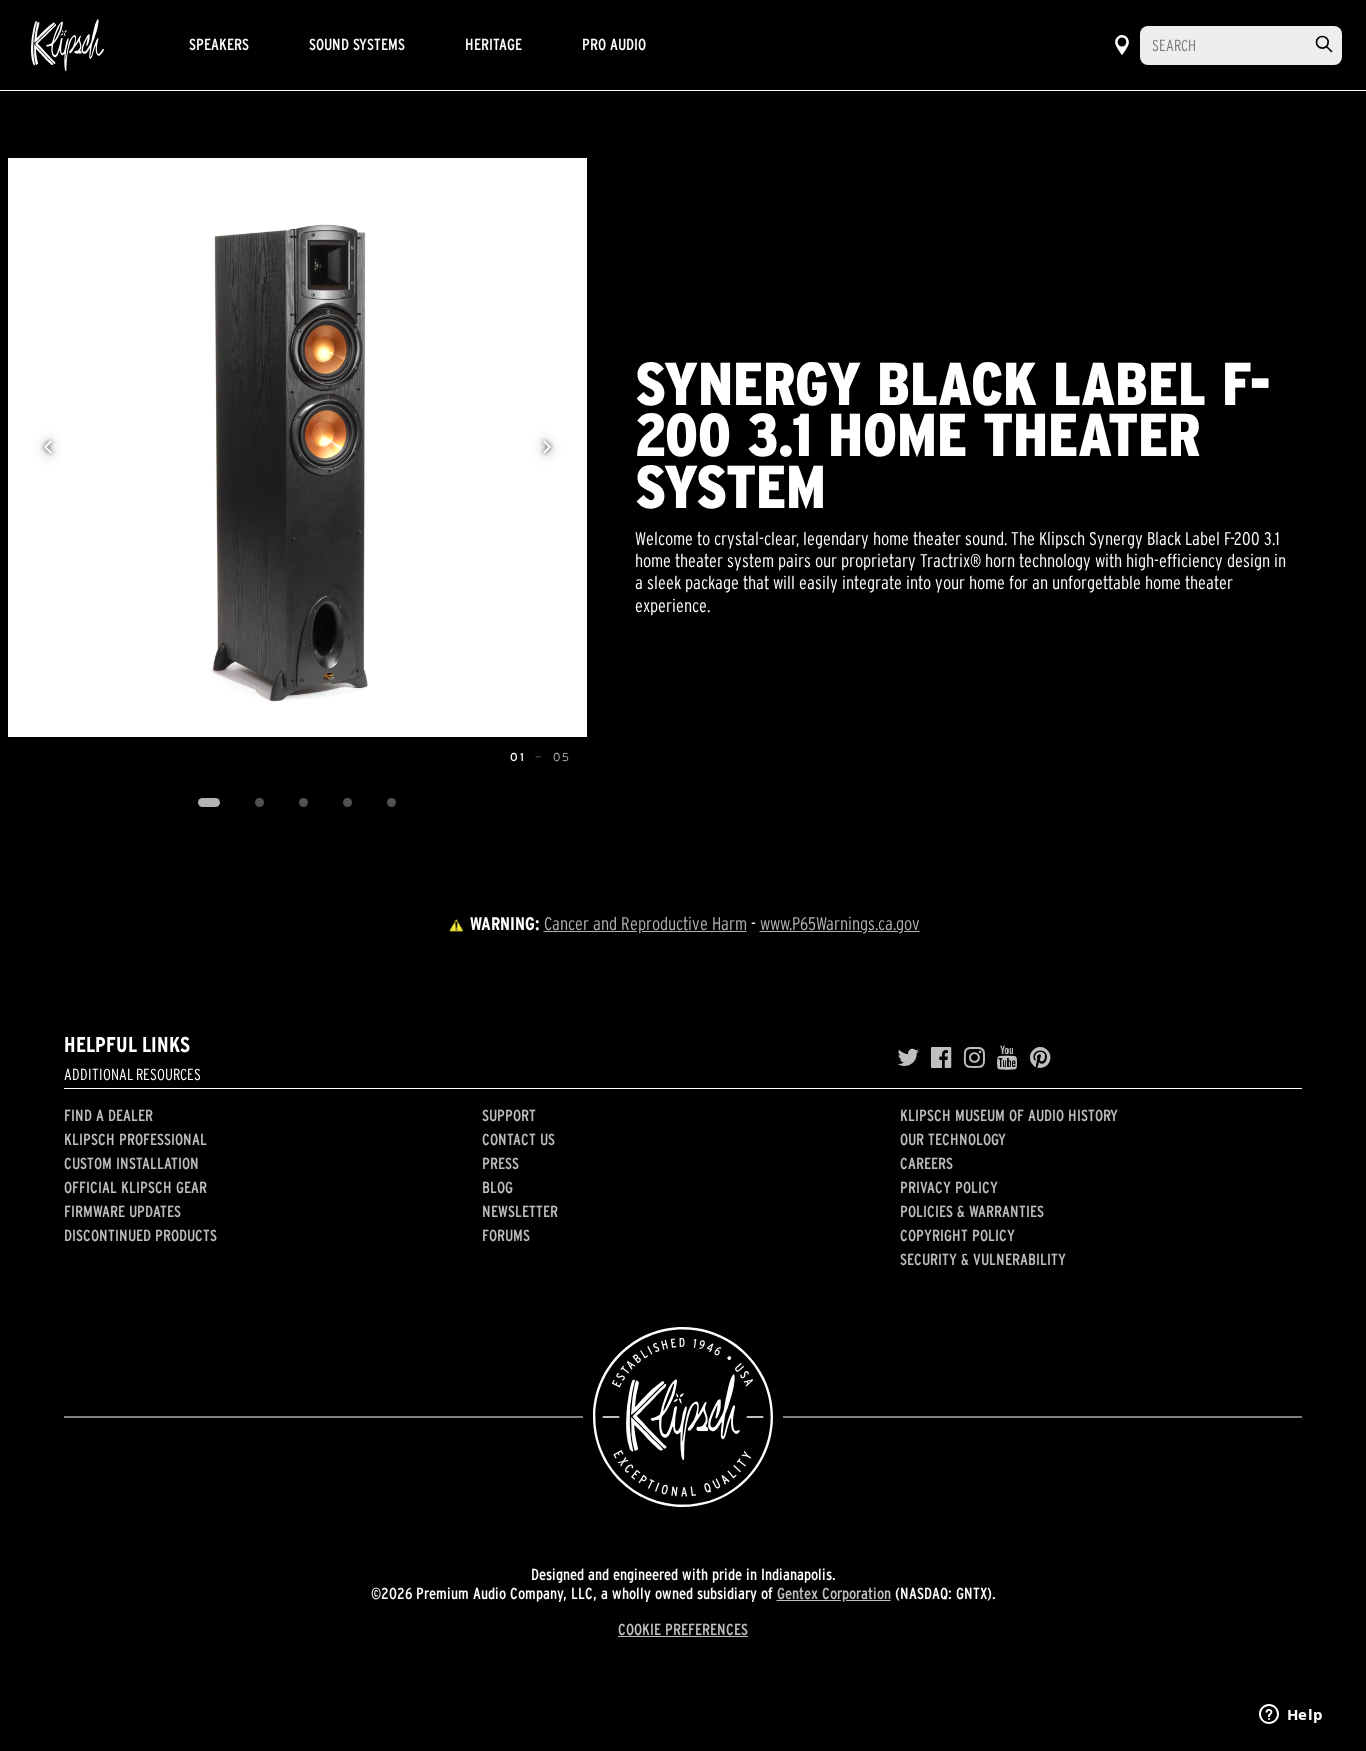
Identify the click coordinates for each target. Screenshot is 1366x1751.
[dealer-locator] (1122, 45)
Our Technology (953, 1139)
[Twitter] (908, 1058)
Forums (506, 1235)
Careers (926, 1163)
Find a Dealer (108, 1115)
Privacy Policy (949, 1187)
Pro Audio (614, 44)
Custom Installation (131, 1163)
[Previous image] (48, 447)
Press (500, 1163)
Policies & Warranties (972, 1211)
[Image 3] (304, 803)
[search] (1324, 44)
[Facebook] (941, 1058)
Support (509, 1115)
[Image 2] (260, 803)
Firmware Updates (122, 1211)
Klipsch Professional (135, 1139)
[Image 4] (348, 803)
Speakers (219, 44)
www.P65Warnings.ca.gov (840, 923)
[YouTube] (1007, 1058)
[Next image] (547, 447)
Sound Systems (357, 44)
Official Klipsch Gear (135, 1187)
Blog (497, 1187)
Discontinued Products (140, 1235)
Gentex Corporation (834, 1593)
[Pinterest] (1040, 1058)
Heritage (493, 44)
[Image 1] (209, 803)
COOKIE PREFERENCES (683, 1629)
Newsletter (520, 1211)
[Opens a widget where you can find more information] (1291, 1716)
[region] (297, 447)
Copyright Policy (957, 1235)
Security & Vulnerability (983, 1259)
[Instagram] (974, 1058)
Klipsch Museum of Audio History (1009, 1115)
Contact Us (518, 1139)
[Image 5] (392, 803)
